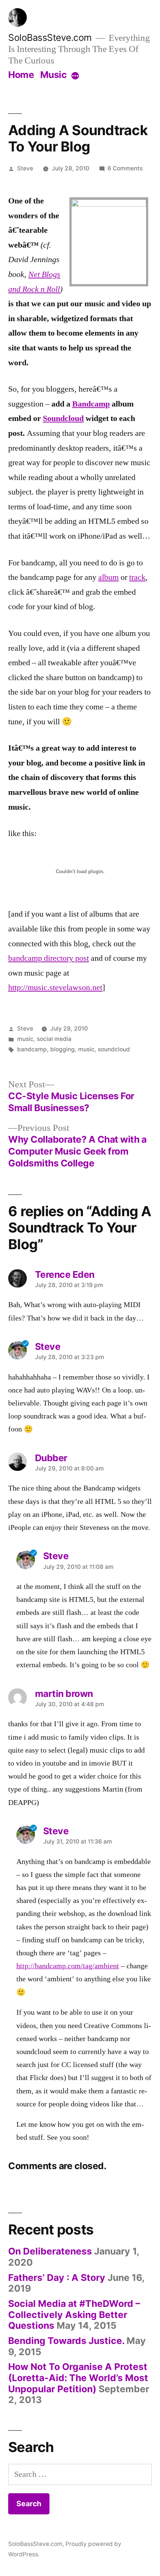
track (137, 577)
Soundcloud (63, 418)
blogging (63, 1049)
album (108, 577)
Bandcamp (91, 404)
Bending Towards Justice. (66, 2341)
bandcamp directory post (49, 958)
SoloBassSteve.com (50, 37)
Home (21, 75)
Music (54, 75)
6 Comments (125, 168)
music (25, 1039)
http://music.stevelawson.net (55, 987)
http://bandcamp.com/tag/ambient (68, 1966)
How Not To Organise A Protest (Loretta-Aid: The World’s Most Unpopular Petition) (78, 2378)
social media (54, 1039)
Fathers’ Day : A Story (57, 2278)
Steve (25, 168)
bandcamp (32, 1049)
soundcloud (114, 1049)
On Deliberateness (50, 2251)
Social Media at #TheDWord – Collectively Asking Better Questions (74, 2314)
